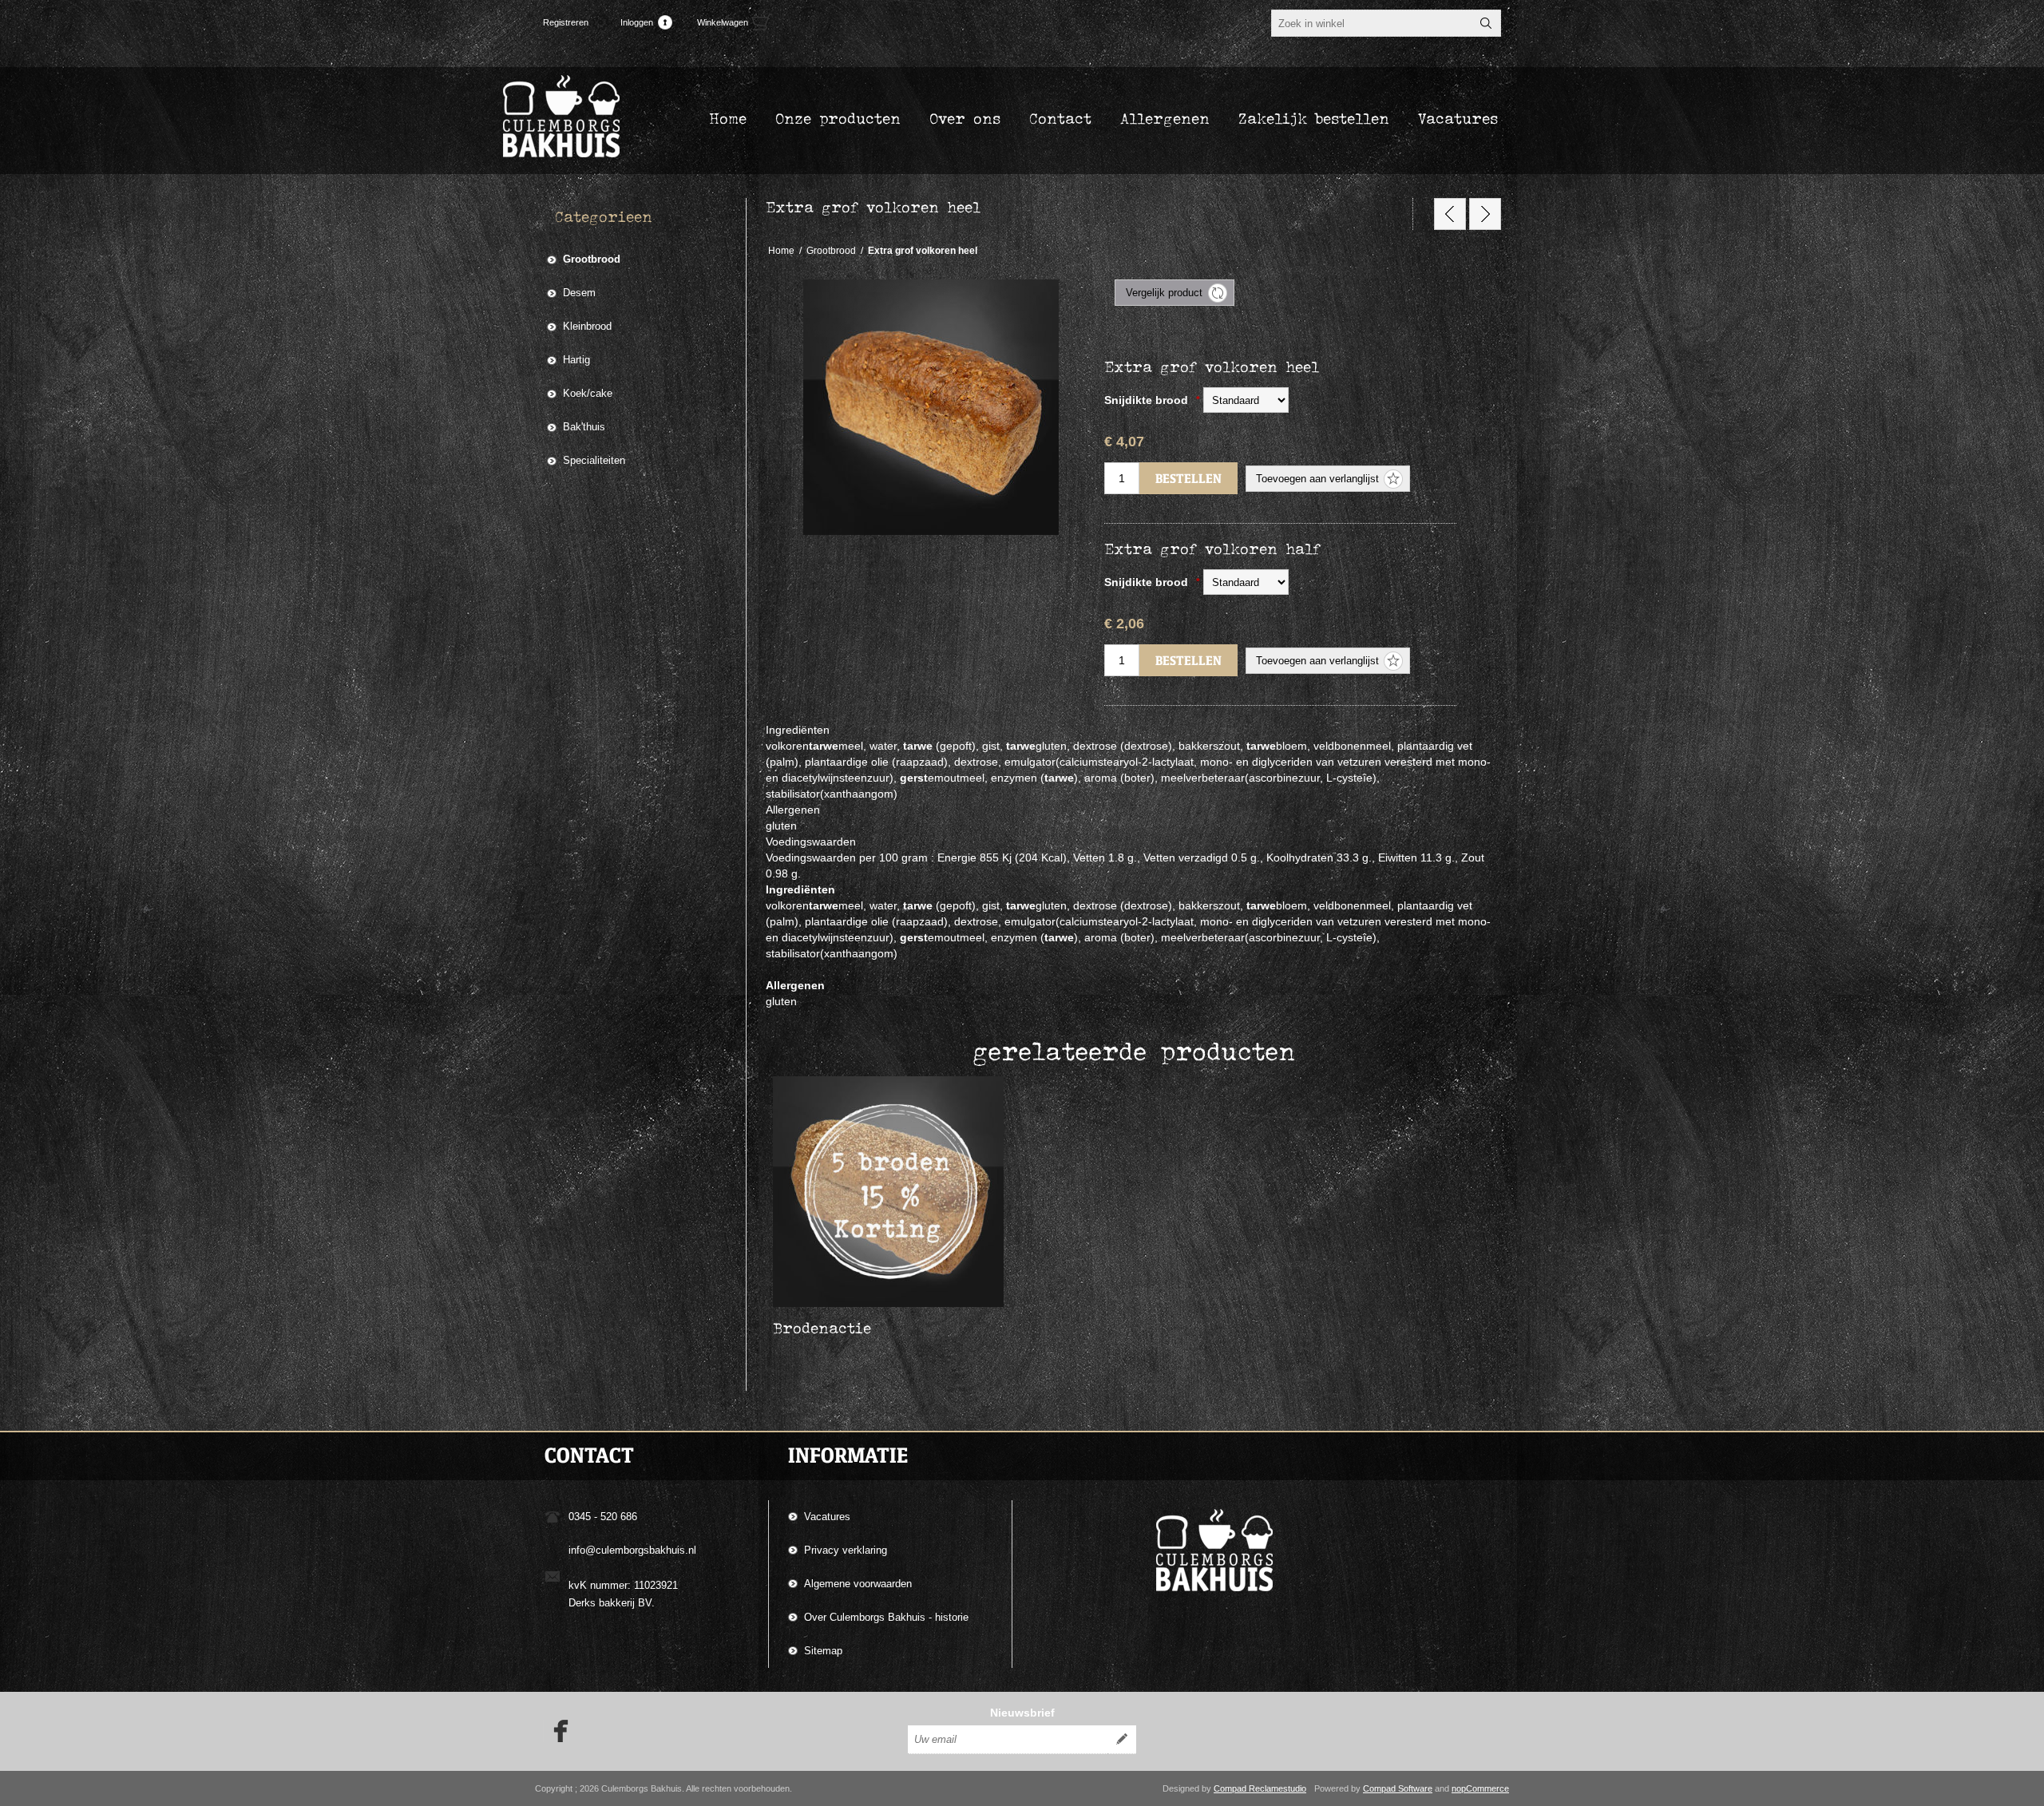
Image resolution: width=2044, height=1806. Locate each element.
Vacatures (827, 1517)
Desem (579, 293)
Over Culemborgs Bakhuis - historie (886, 1617)
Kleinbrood (587, 326)
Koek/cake (588, 393)
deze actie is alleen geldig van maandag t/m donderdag (876, 1097)
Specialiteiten (594, 460)
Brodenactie (822, 1328)
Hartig (576, 360)
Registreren (566, 22)
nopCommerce (1480, 1788)
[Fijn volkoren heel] (1485, 214)
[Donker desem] (1450, 214)
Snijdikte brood (1148, 400)
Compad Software (1398, 1788)
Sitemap (823, 1651)
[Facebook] (556, 1731)
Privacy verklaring (846, 1550)
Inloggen (637, 22)
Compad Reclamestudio (1260, 1788)
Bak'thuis (584, 427)
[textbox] (1372, 23)
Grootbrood (592, 259)
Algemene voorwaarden (858, 1584)
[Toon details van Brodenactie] (888, 1192)
